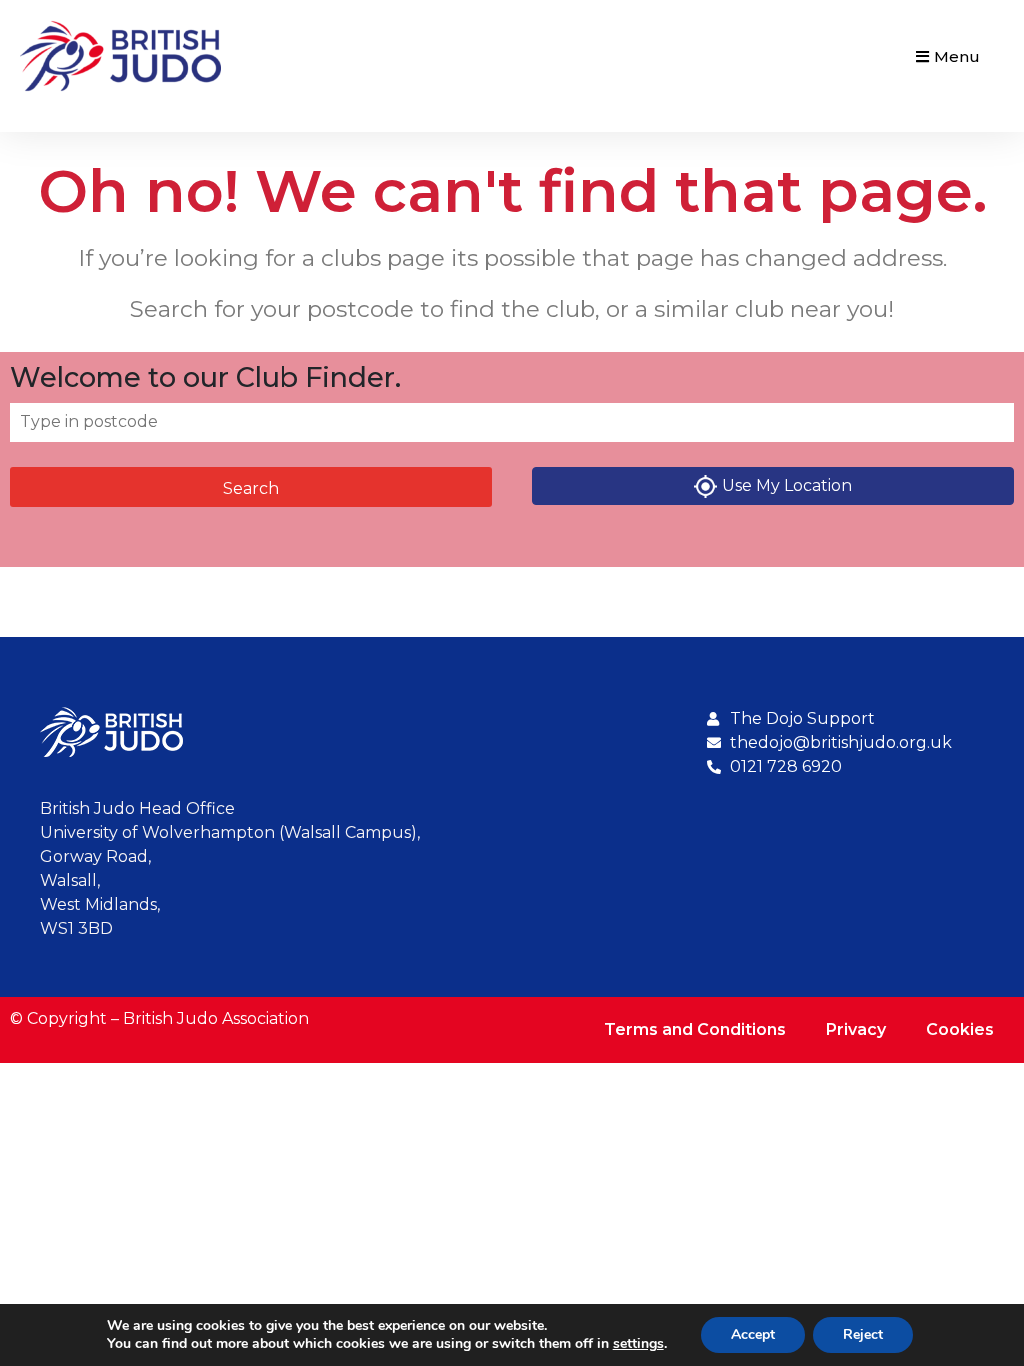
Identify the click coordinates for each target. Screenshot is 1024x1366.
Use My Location (787, 485)
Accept (753, 1334)
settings (638, 1344)
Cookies (960, 1029)
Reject (863, 1334)
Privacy (856, 1029)
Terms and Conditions (695, 1029)
